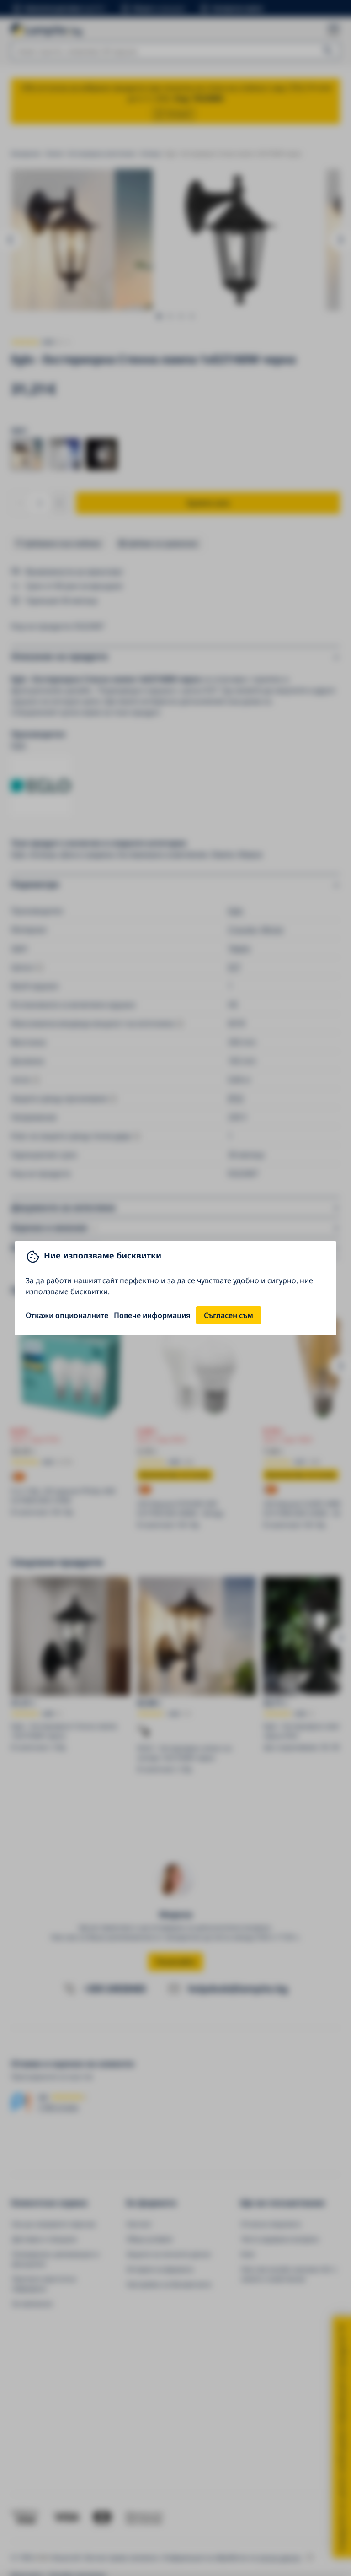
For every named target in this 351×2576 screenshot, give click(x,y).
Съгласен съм (229, 1315)
